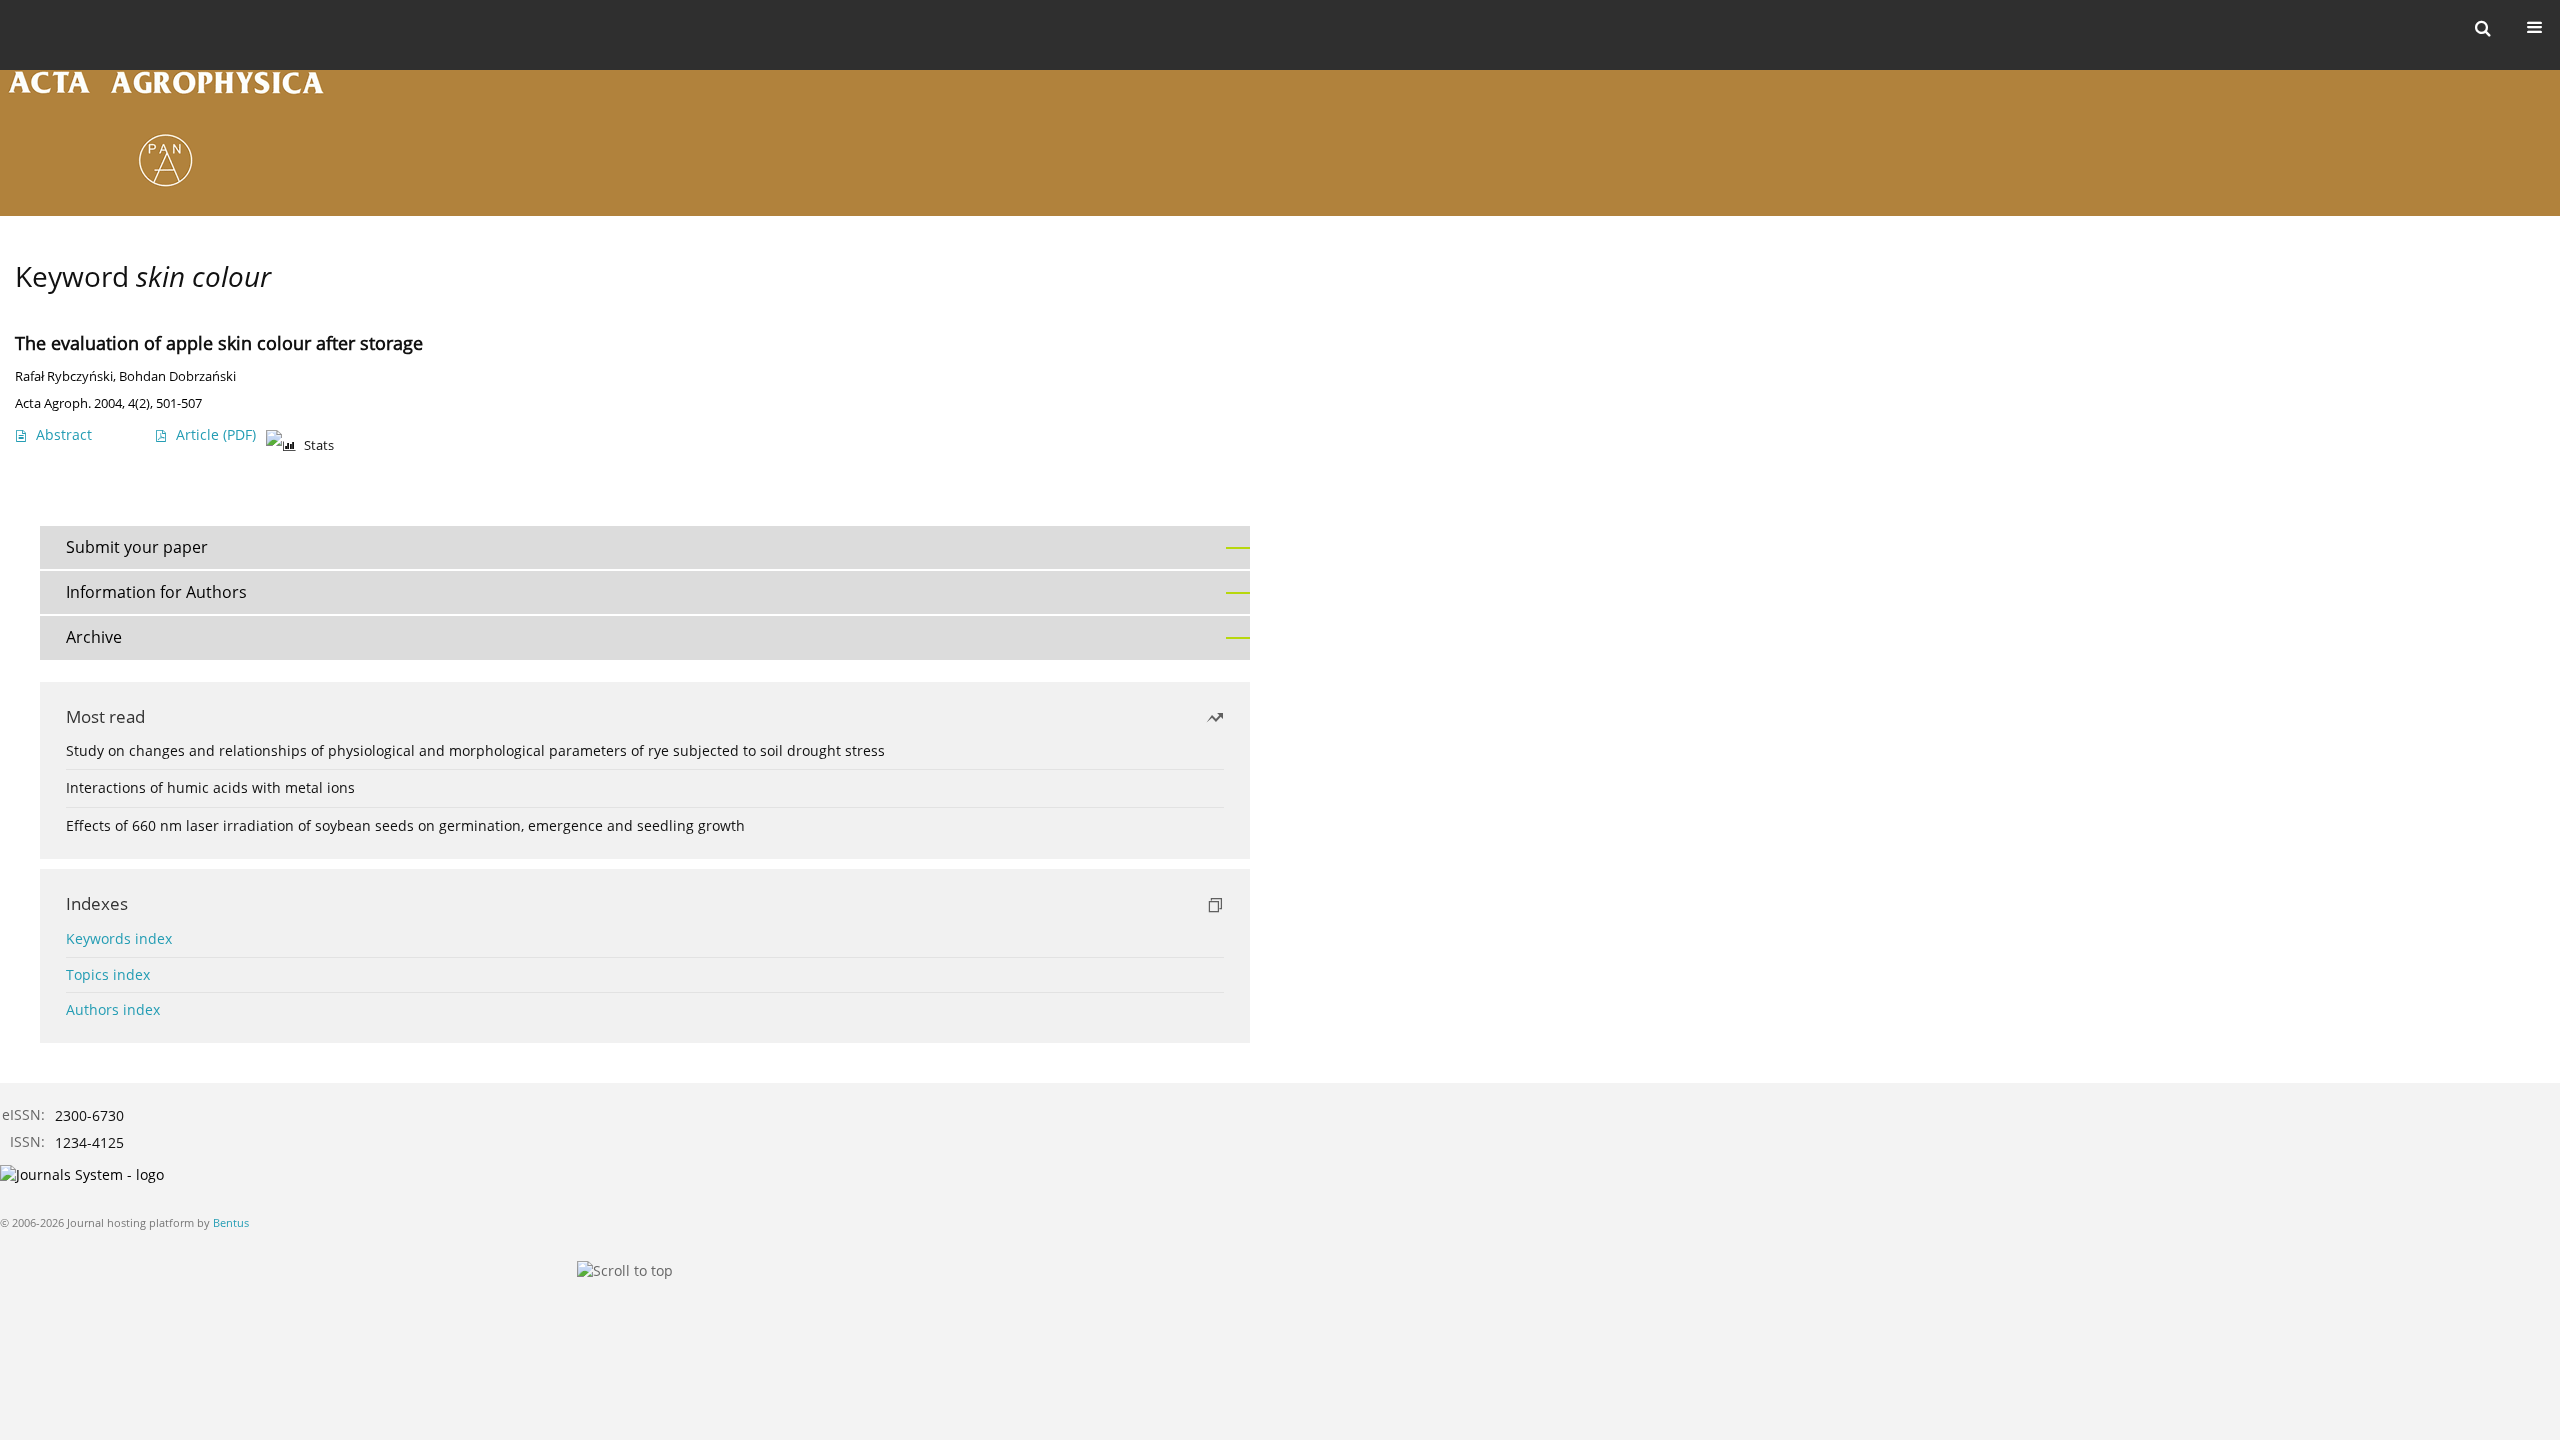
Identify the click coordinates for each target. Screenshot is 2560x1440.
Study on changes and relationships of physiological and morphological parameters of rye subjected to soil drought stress (475, 750)
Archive (94, 637)
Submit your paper (137, 547)
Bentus (231, 1222)
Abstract (64, 434)
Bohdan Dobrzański (177, 376)
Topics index (108, 974)
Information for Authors (156, 592)
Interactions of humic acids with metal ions (210, 787)
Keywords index (119, 938)
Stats (319, 445)
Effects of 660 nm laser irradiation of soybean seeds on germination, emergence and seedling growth (405, 825)
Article (216, 434)
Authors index (113, 1009)
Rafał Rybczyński (64, 376)
